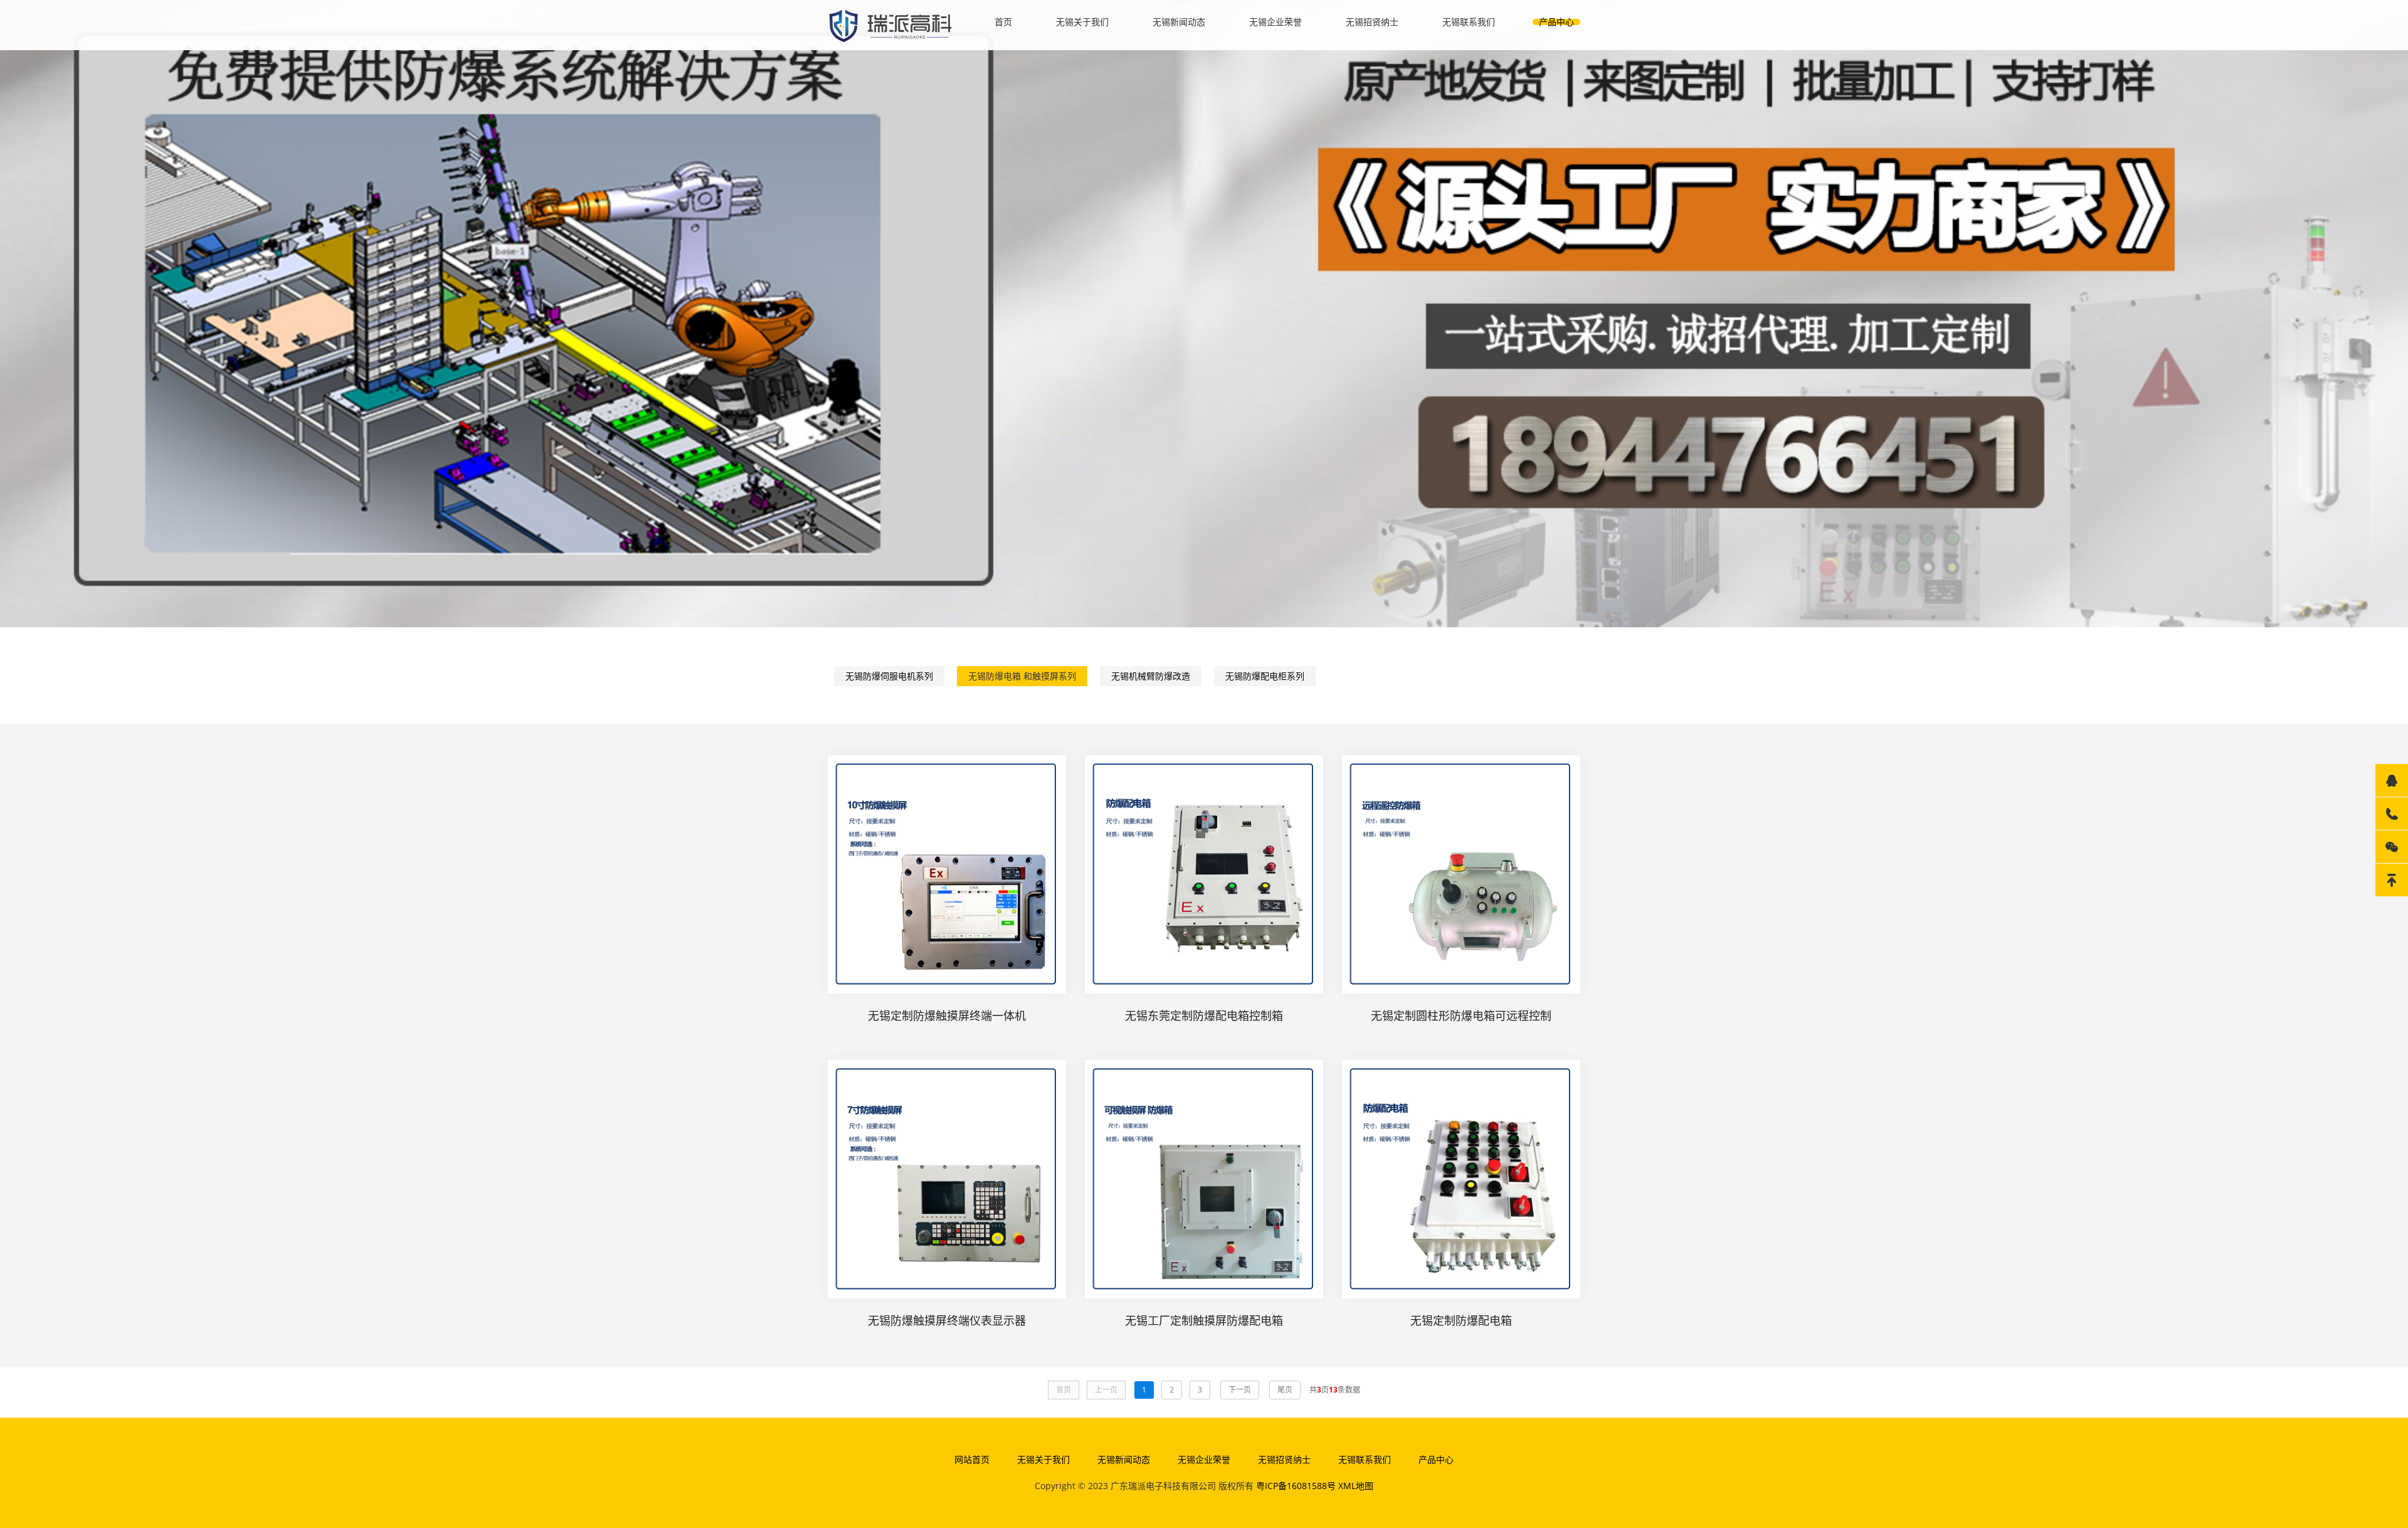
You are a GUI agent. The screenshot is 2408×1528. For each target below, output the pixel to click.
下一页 (1240, 1390)
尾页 (1285, 1390)
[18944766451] (2392, 814)
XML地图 (1356, 1486)
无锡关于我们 (1082, 22)
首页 (1003, 22)
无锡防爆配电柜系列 (1265, 676)
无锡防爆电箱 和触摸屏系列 (1022, 676)
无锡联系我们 (1469, 22)
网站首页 (972, 1459)
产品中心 (1556, 22)
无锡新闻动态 (1179, 22)
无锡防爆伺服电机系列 (889, 676)
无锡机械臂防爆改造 (1151, 676)
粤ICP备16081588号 (1296, 1486)
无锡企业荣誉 (1275, 22)
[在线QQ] (2392, 780)
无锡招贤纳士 (1372, 22)
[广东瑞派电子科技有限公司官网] (890, 24)
